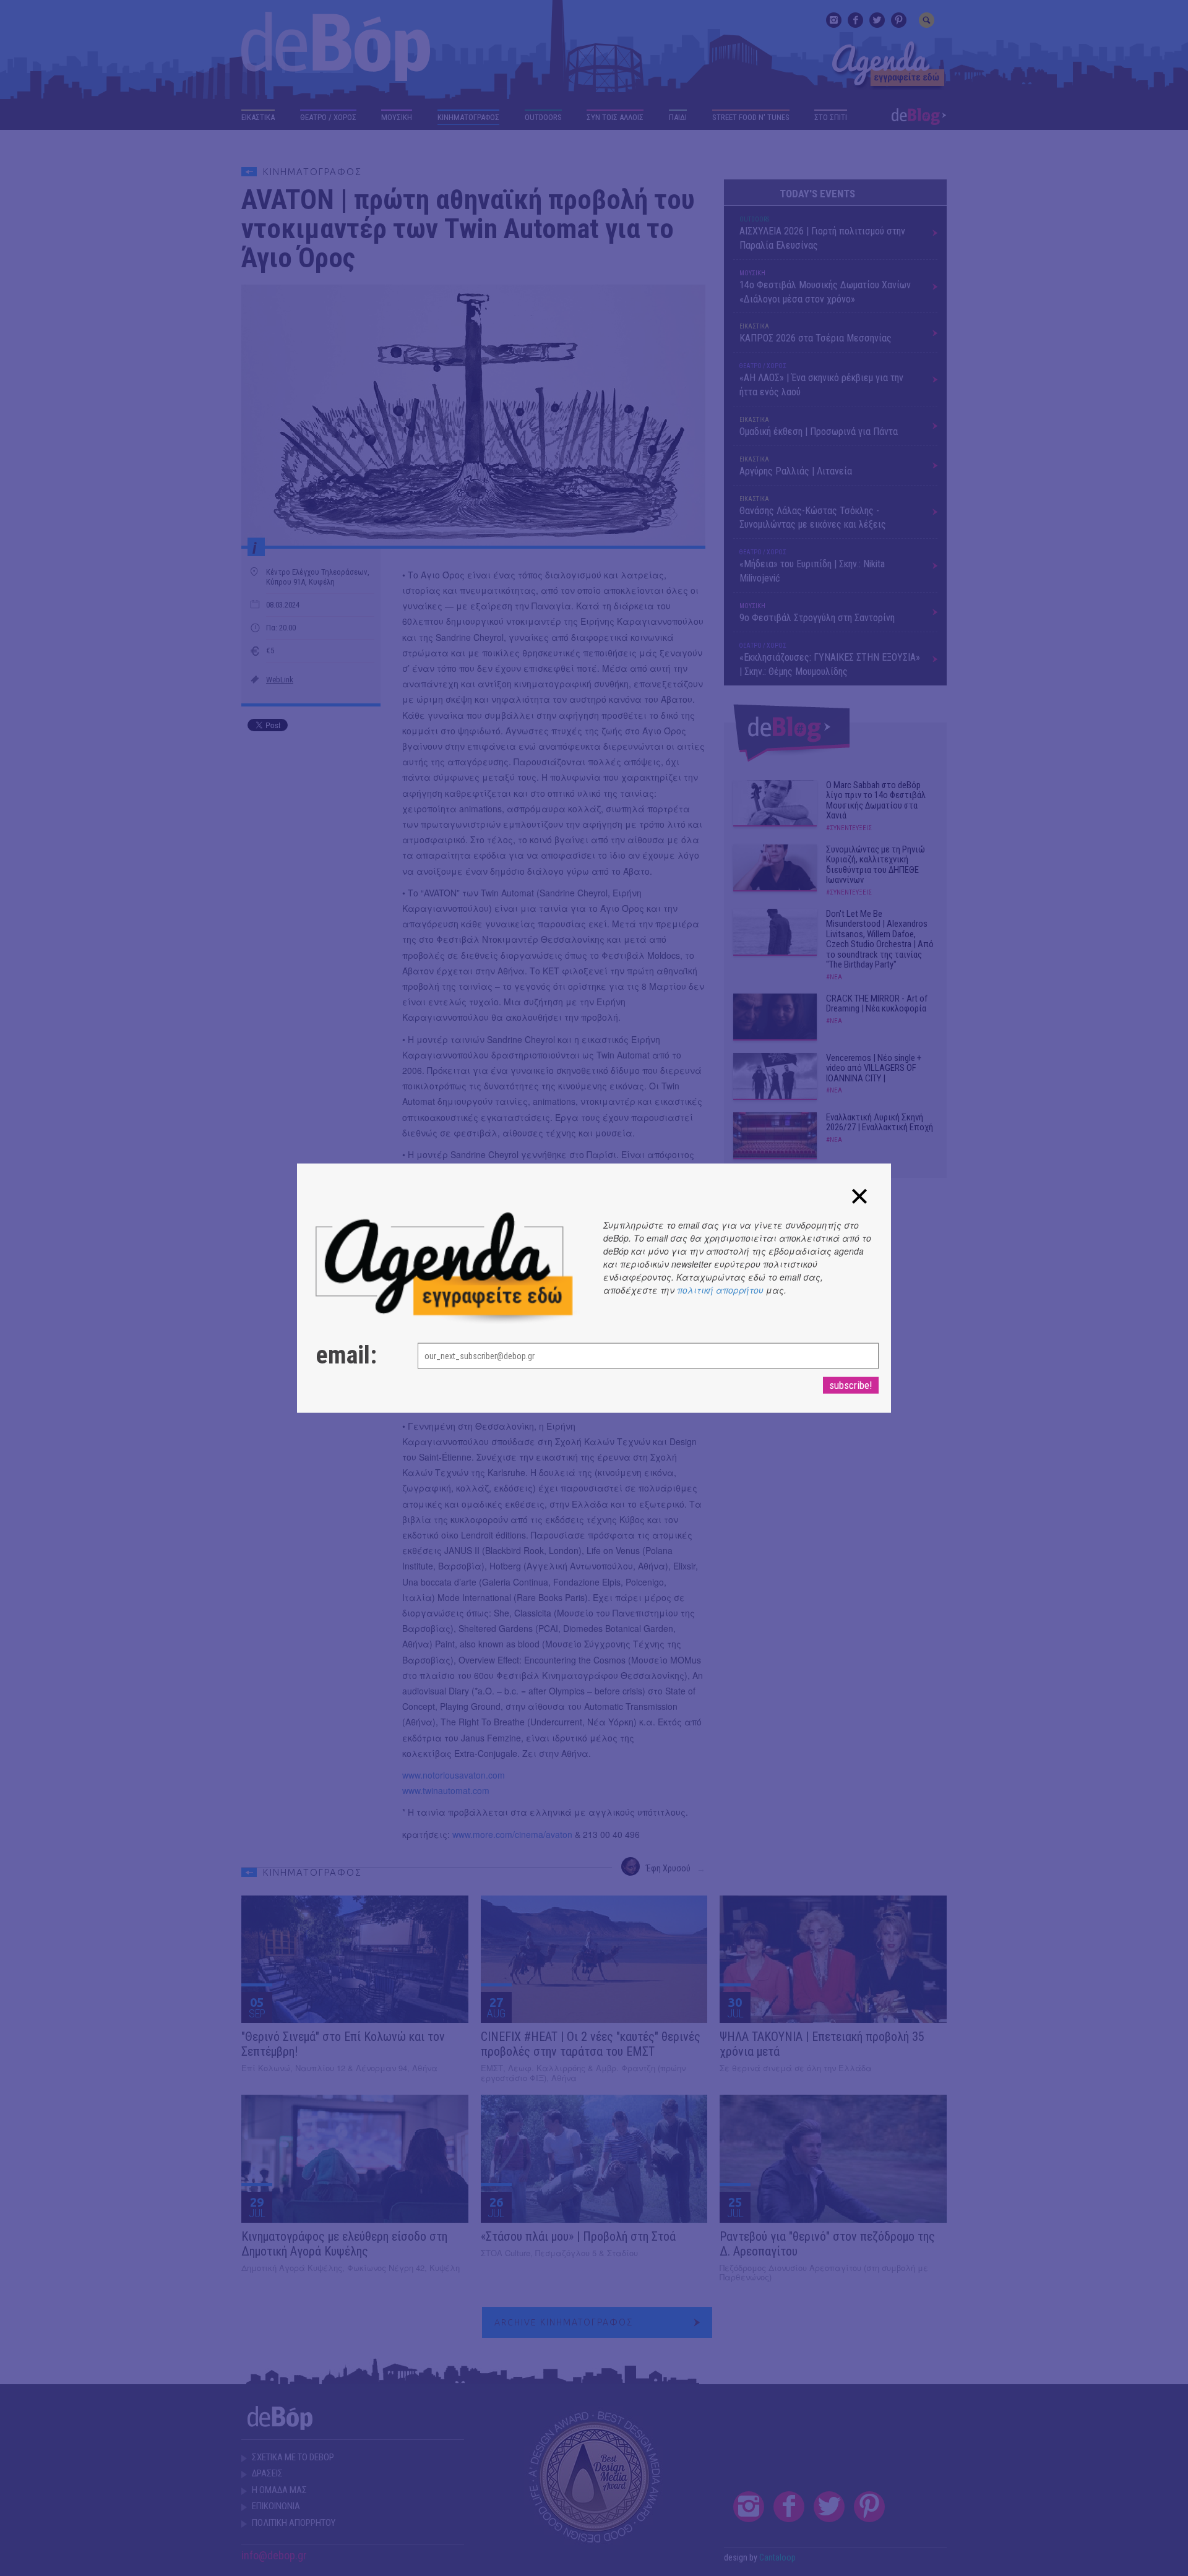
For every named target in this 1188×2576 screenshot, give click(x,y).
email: (346, 1355)
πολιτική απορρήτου (720, 1290)
